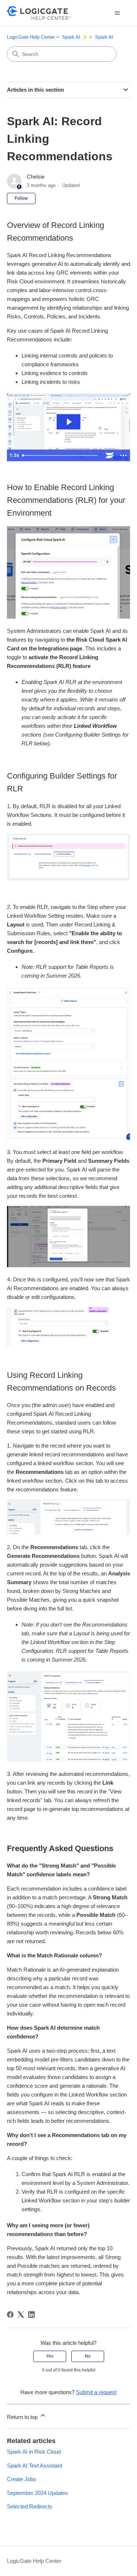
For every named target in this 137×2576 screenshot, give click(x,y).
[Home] (39, 13)
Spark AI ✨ (75, 37)
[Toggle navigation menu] (117, 13)
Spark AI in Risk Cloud (34, 2452)
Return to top (23, 2417)
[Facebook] (10, 2315)
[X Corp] (21, 2315)
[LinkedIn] (31, 2315)
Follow (21, 198)
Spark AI (104, 37)
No (88, 2356)
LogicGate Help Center (31, 37)
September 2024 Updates (37, 2493)
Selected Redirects (30, 2506)
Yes (50, 2356)
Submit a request (96, 2392)
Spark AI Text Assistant (35, 2466)
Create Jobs (22, 2479)
